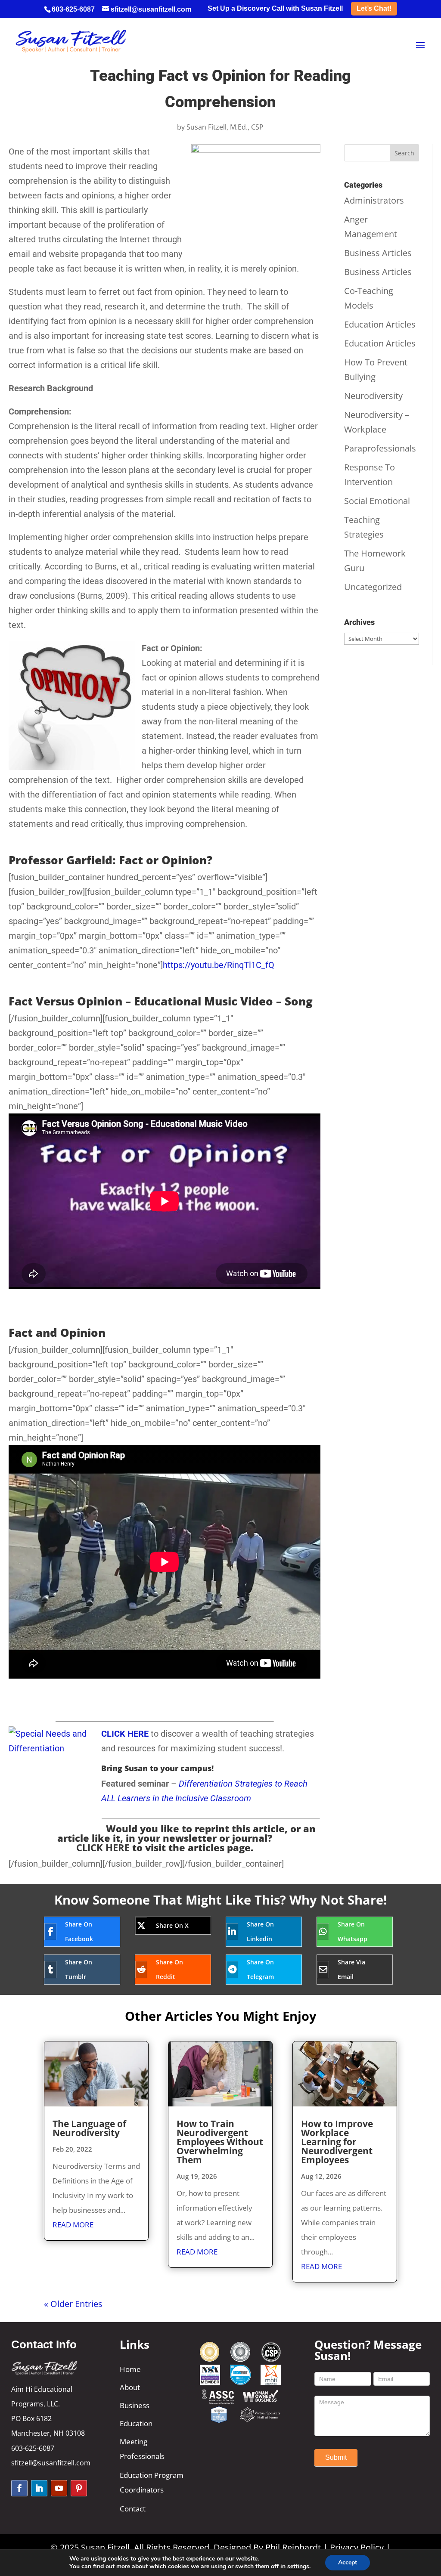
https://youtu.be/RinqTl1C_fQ (219, 965)
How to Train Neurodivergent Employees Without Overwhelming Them (220, 2142)
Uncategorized (373, 587)
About (130, 2387)
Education (136, 2423)
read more (73, 2225)
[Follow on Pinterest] (79, 2488)
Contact (133, 2509)
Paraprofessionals (380, 448)
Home (130, 2369)
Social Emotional (377, 501)
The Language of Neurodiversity (89, 2128)
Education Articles (380, 324)
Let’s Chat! (374, 8)
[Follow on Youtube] (59, 2488)
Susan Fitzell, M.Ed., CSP (225, 127)
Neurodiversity (373, 396)
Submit (336, 2457)
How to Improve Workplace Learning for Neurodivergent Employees (337, 2142)
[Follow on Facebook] (19, 2488)
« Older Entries (73, 2304)
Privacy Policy (357, 2547)
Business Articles (378, 253)
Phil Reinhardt (293, 2547)
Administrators (374, 200)
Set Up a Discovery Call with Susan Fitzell (275, 9)
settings (298, 2567)
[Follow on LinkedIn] (39, 2488)
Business (135, 2405)
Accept (348, 2562)
